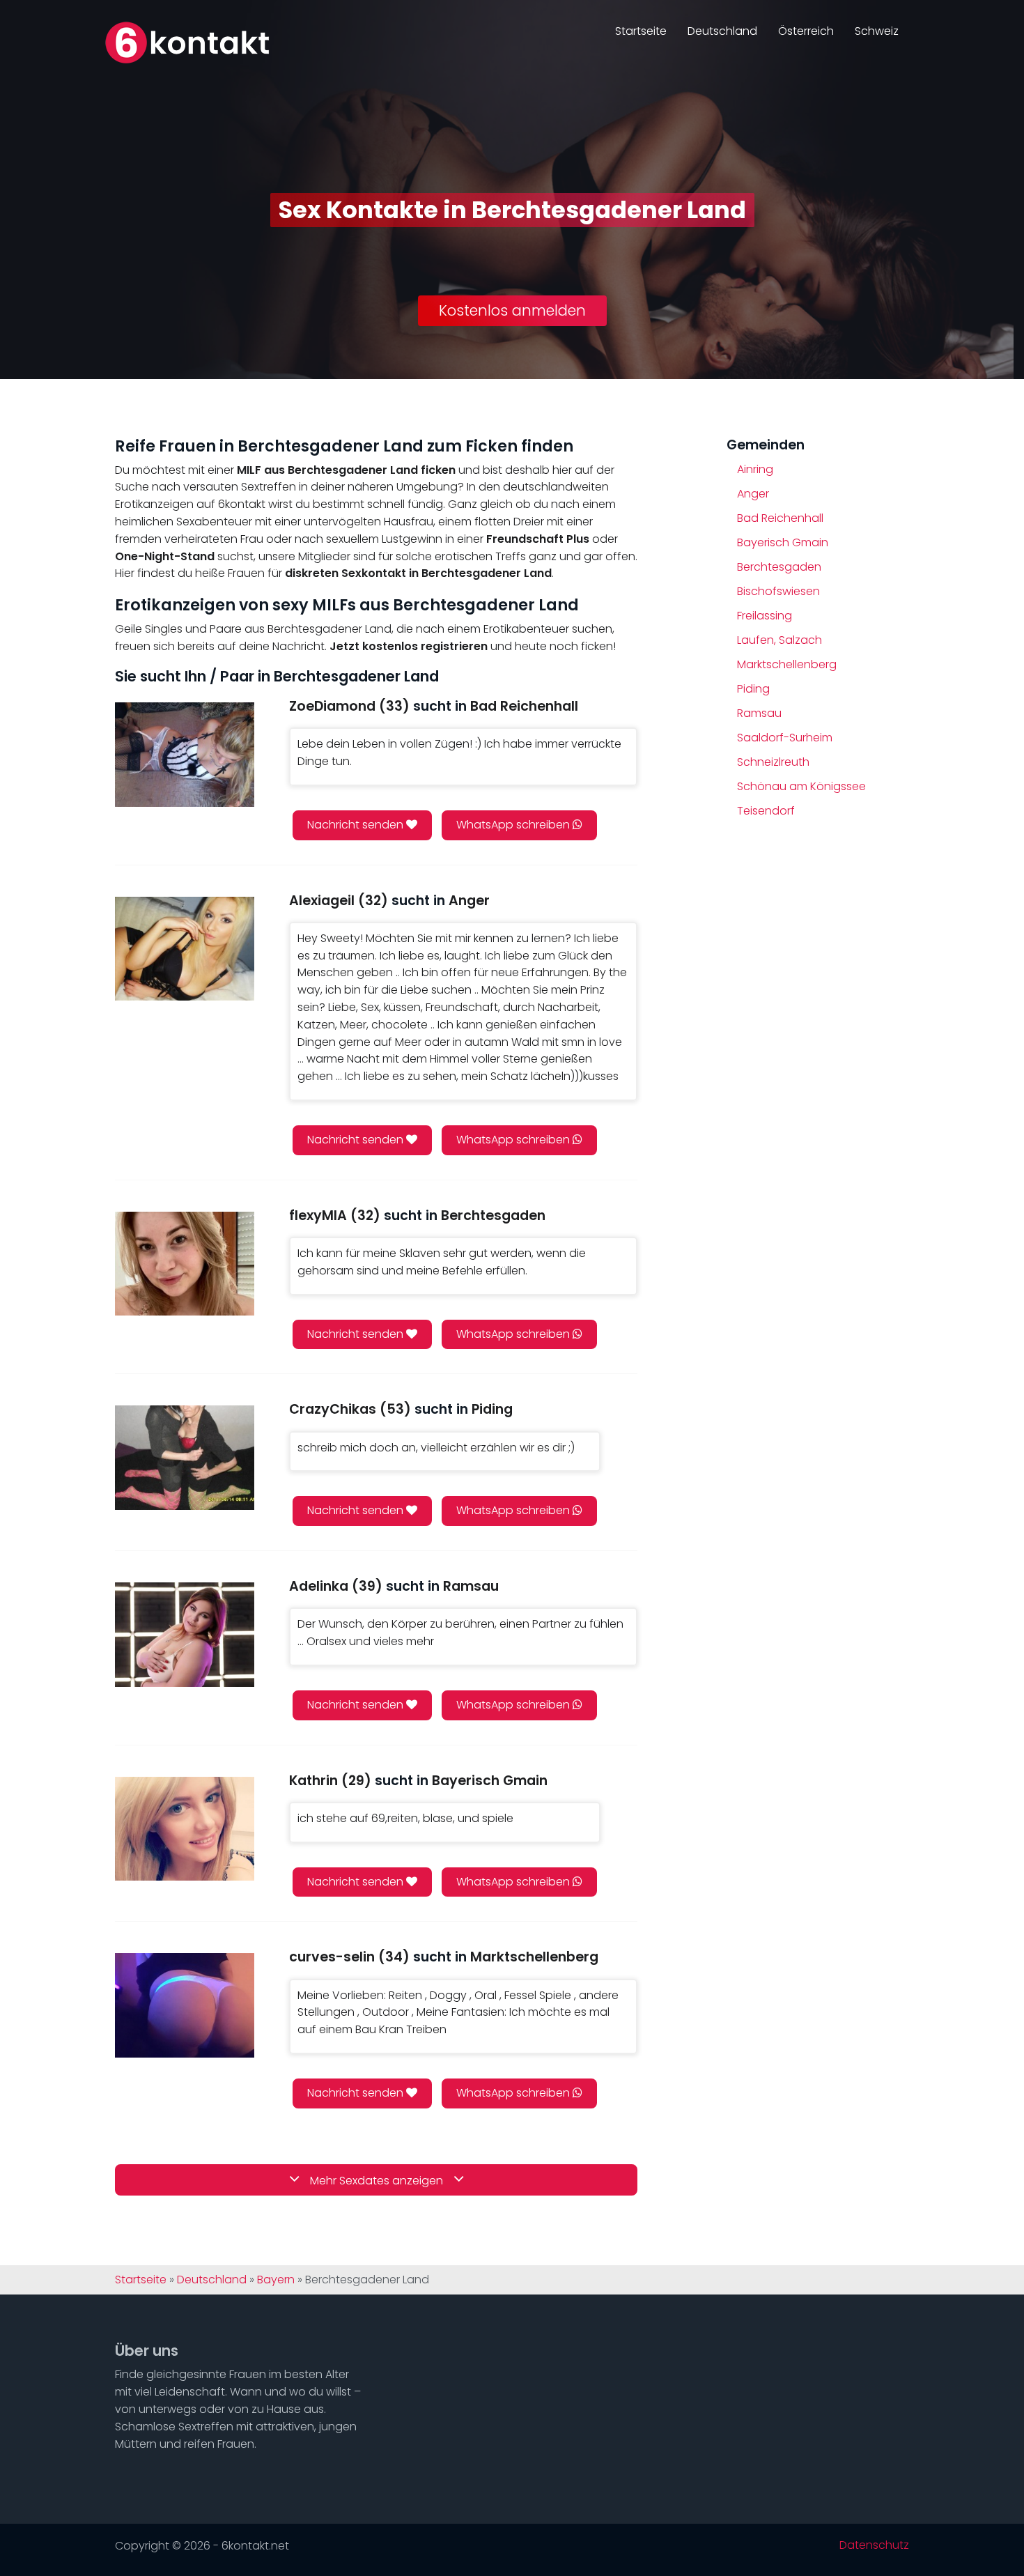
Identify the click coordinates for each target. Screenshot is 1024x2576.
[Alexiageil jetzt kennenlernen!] (185, 949)
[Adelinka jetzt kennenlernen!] (185, 1634)
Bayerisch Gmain (783, 542)
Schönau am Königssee (801, 786)
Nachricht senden (357, 825)
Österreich (806, 31)
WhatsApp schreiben (514, 825)
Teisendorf (766, 811)
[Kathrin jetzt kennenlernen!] (185, 1829)
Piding (753, 689)
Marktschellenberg (787, 664)
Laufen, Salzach (779, 640)
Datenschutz (874, 2545)
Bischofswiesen (778, 591)
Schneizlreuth (773, 762)
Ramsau (759, 713)
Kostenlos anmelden (512, 310)
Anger (753, 494)
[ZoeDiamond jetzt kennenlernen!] (185, 754)
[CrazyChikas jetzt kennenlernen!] (185, 1457)
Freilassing (765, 616)
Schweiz (877, 31)
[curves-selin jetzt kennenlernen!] (185, 2005)
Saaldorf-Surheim (785, 738)
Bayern (276, 2280)
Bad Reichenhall (780, 518)
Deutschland (722, 31)
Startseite (641, 31)
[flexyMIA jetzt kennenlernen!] (185, 1264)
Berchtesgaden (779, 567)
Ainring (755, 469)
